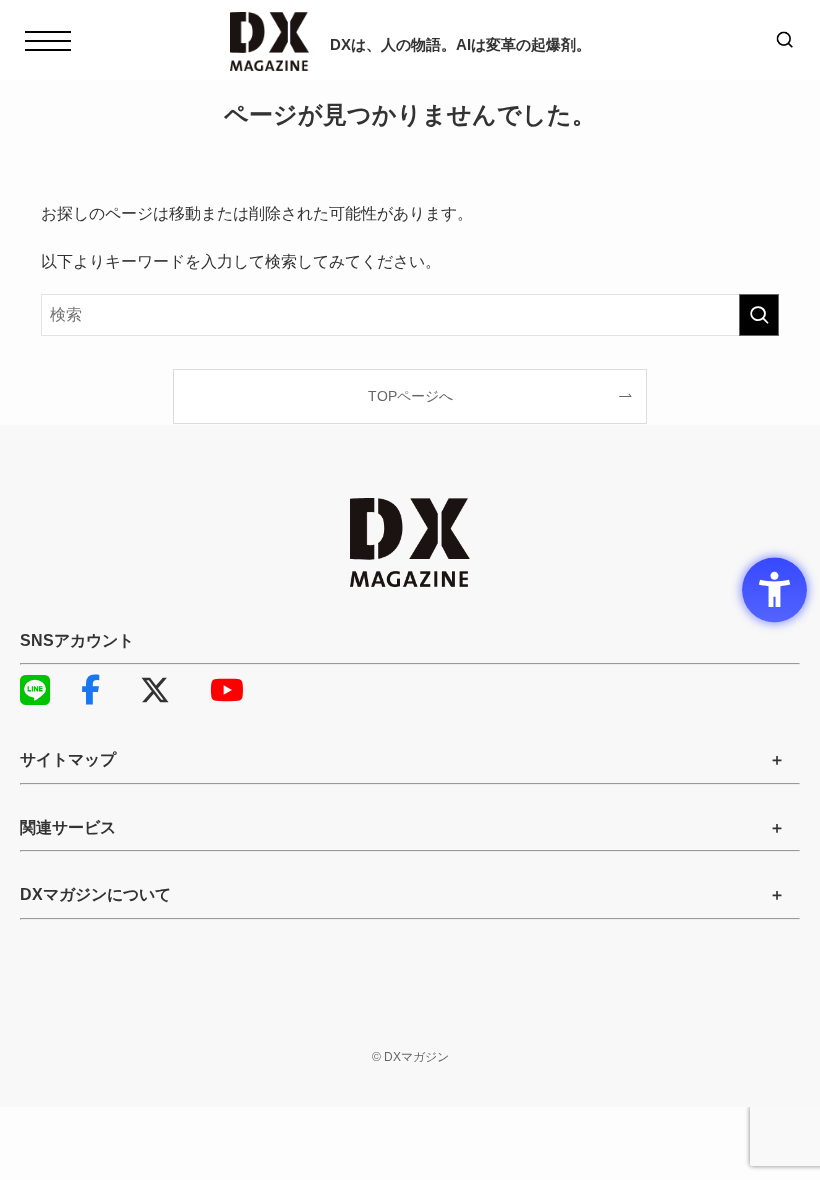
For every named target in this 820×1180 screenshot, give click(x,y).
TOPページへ (410, 396)
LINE (45, 690)
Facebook (105, 690)
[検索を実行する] (759, 315)
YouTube (235, 690)
